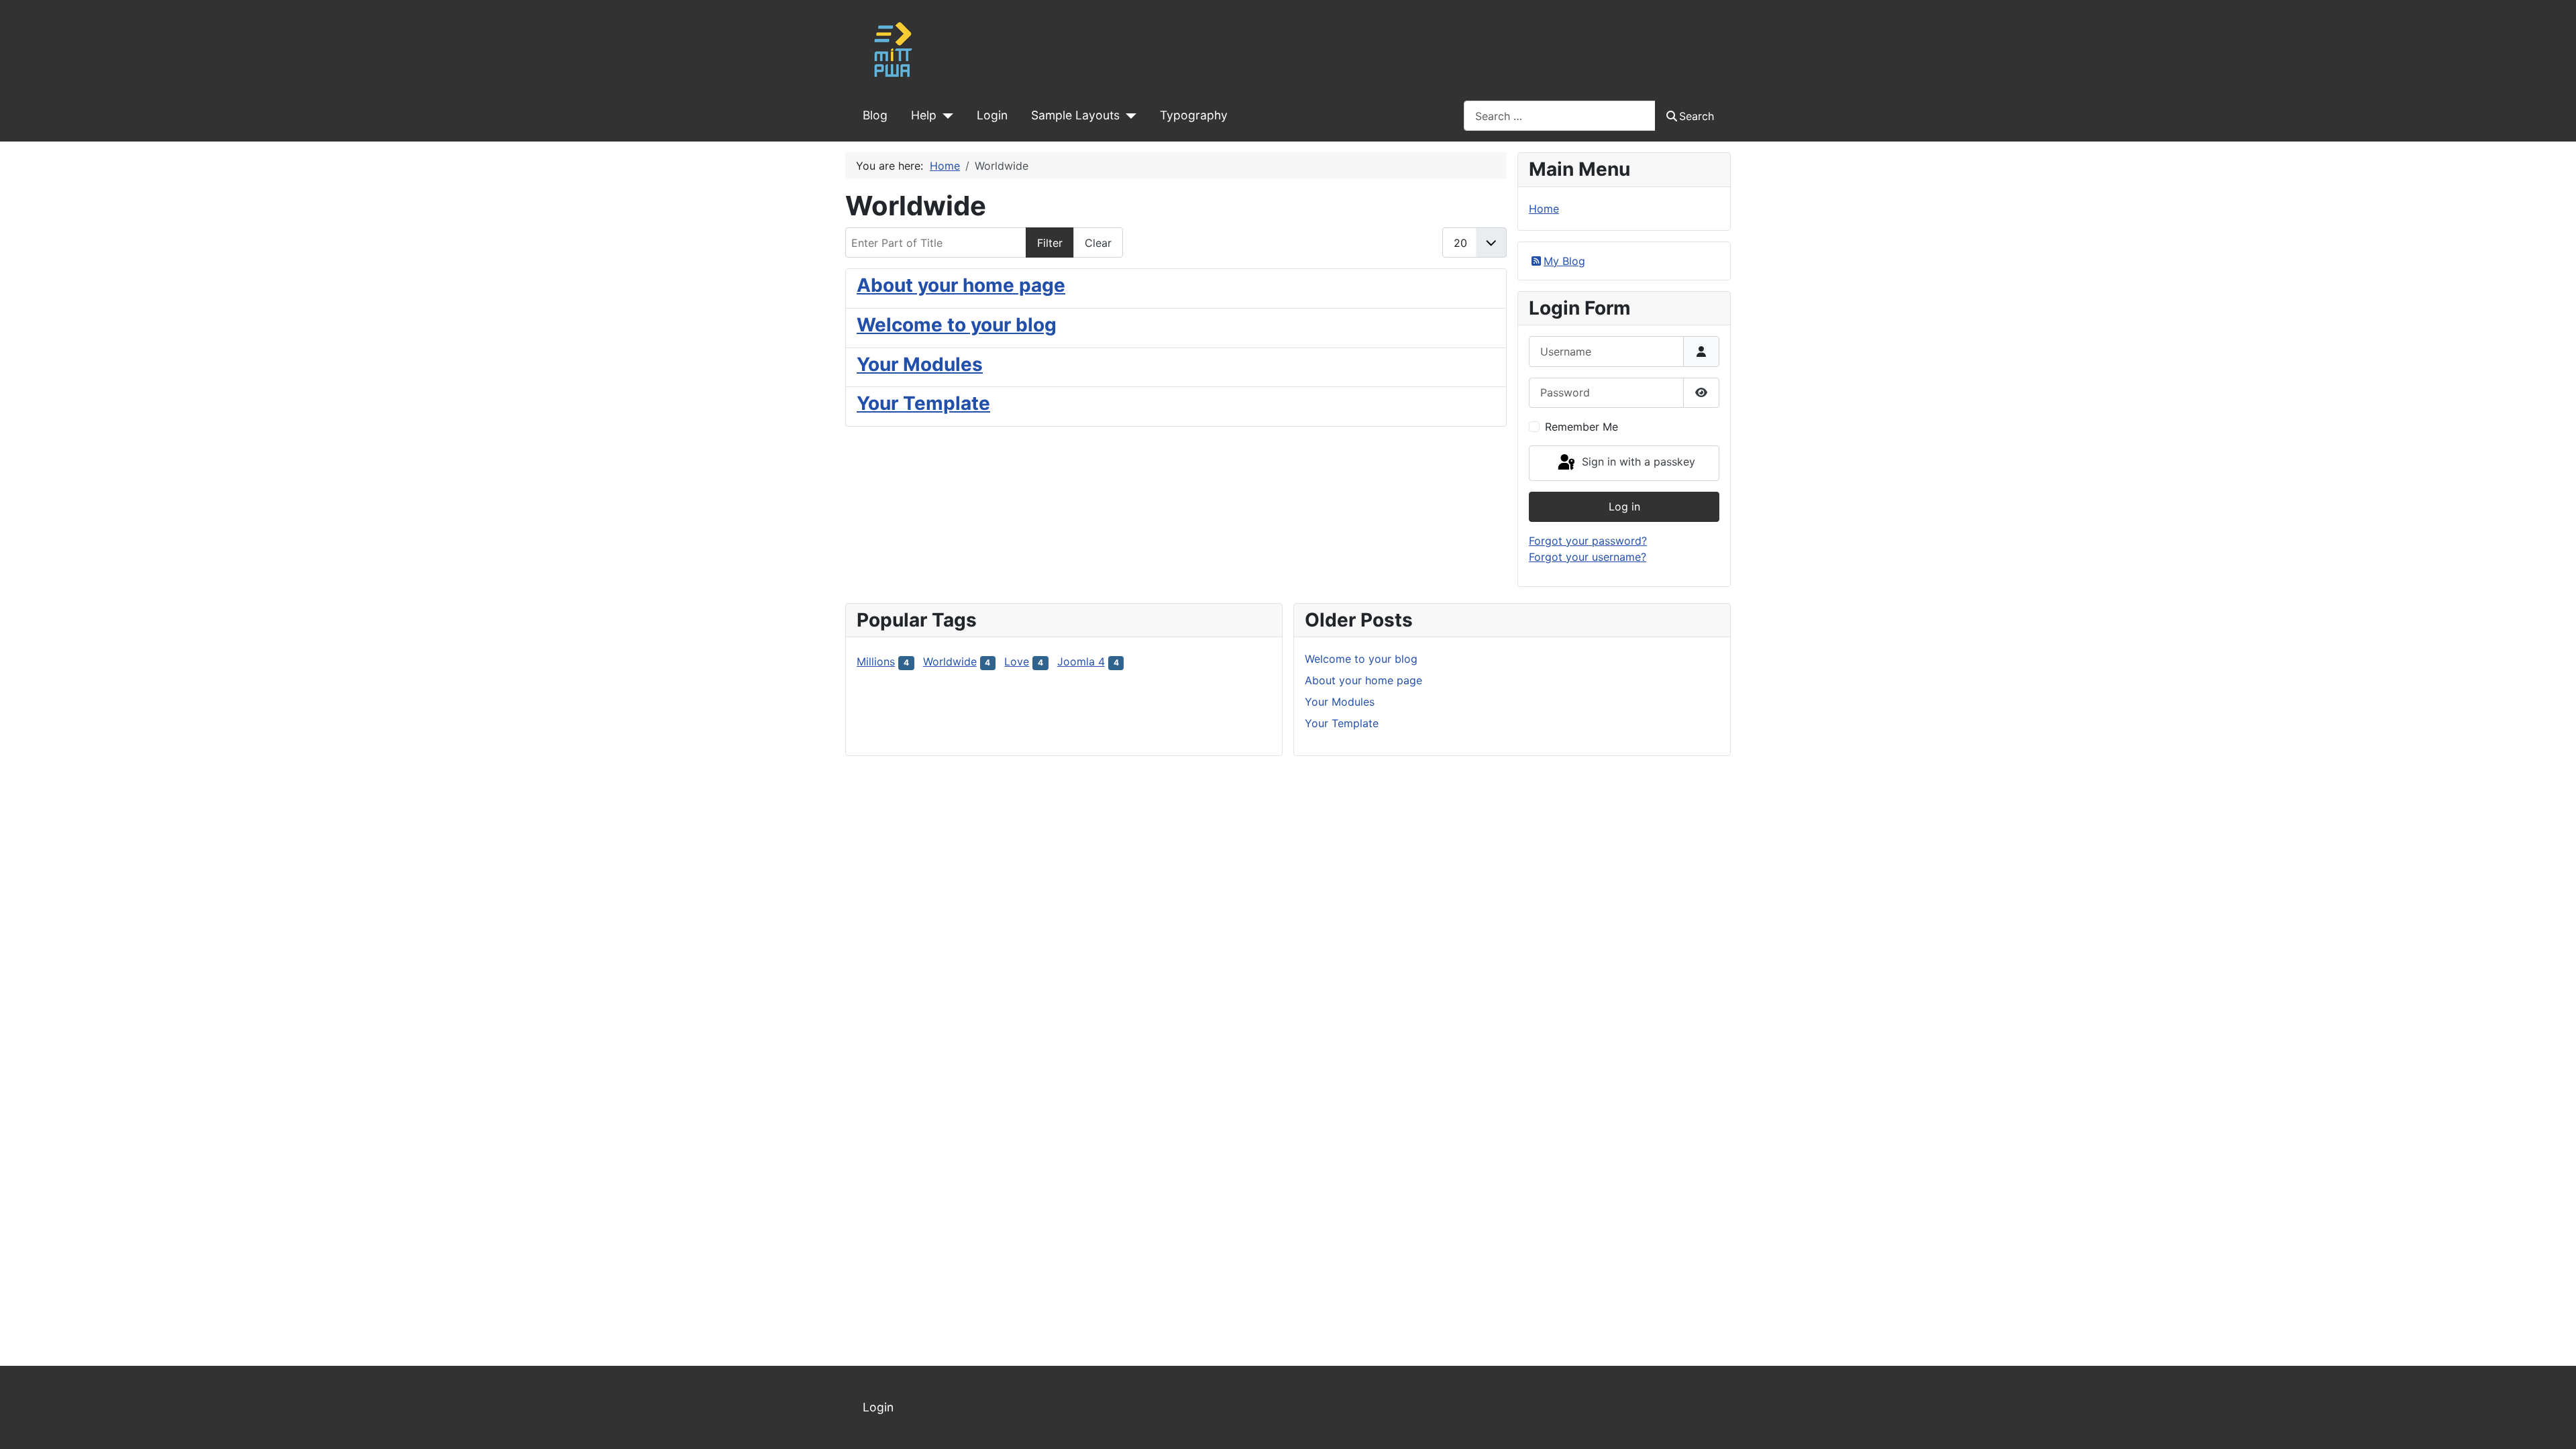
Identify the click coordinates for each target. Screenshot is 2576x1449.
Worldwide (950, 661)
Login (992, 115)
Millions (876, 661)
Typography (1194, 115)
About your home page (961, 285)
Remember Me (1581, 427)
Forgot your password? (1588, 541)
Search (1697, 116)
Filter (1050, 243)
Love (1017, 661)
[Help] (945, 115)
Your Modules (920, 364)
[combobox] (1560, 116)
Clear (1098, 243)
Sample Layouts (1075, 115)
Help (924, 115)
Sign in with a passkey (1637, 462)
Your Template (923, 403)
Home (1544, 209)
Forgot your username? (1588, 557)
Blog (875, 115)
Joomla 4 (1081, 661)
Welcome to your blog (957, 325)
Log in (1624, 506)
